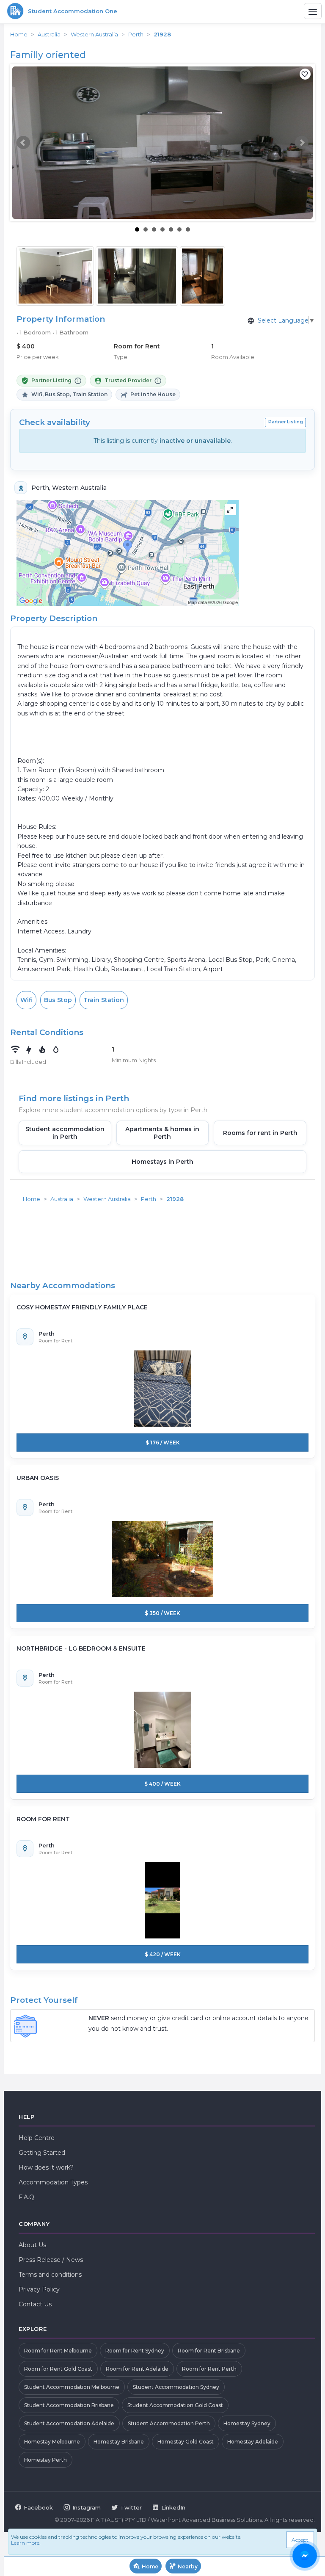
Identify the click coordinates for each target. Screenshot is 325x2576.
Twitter (131, 2507)
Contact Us (35, 2304)
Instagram (87, 2507)
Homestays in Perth (162, 1162)
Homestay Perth (45, 2460)
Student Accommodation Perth (169, 2423)
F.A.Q (26, 2197)
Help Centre (37, 2138)
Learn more (25, 2543)
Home (19, 34)
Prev (23, 143)
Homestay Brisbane (119, 2442)
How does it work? (46, 2167)
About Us (32, 2245)
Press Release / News (51, 2260)
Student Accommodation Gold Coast (175, 2405)
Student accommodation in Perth (65, 1133)
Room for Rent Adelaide (137, 2369)
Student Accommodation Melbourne (72, 2387)
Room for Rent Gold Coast (58, 2369)
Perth (136, 34)
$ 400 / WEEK (162, 1784)
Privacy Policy (39, 2289)
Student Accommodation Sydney (176, 2387)
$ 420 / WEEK (163, 1954)
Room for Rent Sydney (135, 2351)
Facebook (38, 2507)
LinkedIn (173, 2507)
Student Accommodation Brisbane (69, 2405)
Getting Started (42, 2153)
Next (302, 143)
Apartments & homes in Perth (162, 1133)
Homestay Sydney (247, 2423)
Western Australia (94, 34)
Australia (49, 34)
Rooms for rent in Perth (260, 1133)
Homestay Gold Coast (186, 2442)
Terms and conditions (50, 2275)
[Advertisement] (162, 1227)
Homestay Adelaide (253, 2442)
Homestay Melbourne (52, 2442)
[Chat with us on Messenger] (305, 2556)
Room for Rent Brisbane (209, 2351)
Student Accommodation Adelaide (69, 2423)
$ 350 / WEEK (162, 1613)
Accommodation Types (53, 2182)
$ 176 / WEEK (163, 1443)
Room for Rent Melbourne (58, 2351)
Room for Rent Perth (209, 2369)
